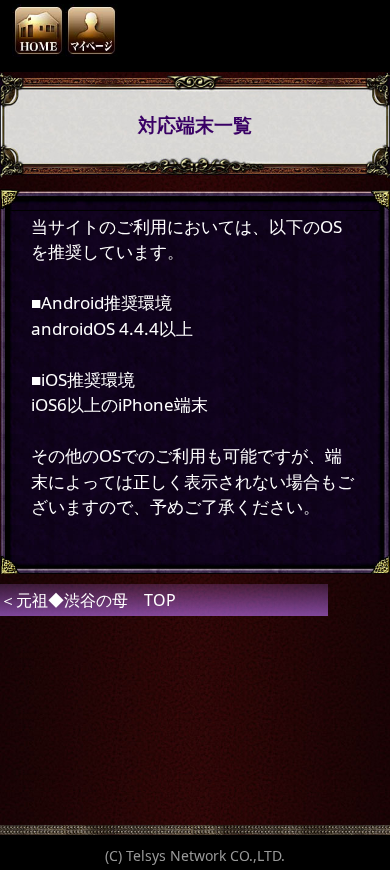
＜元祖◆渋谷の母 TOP (88, 600)
